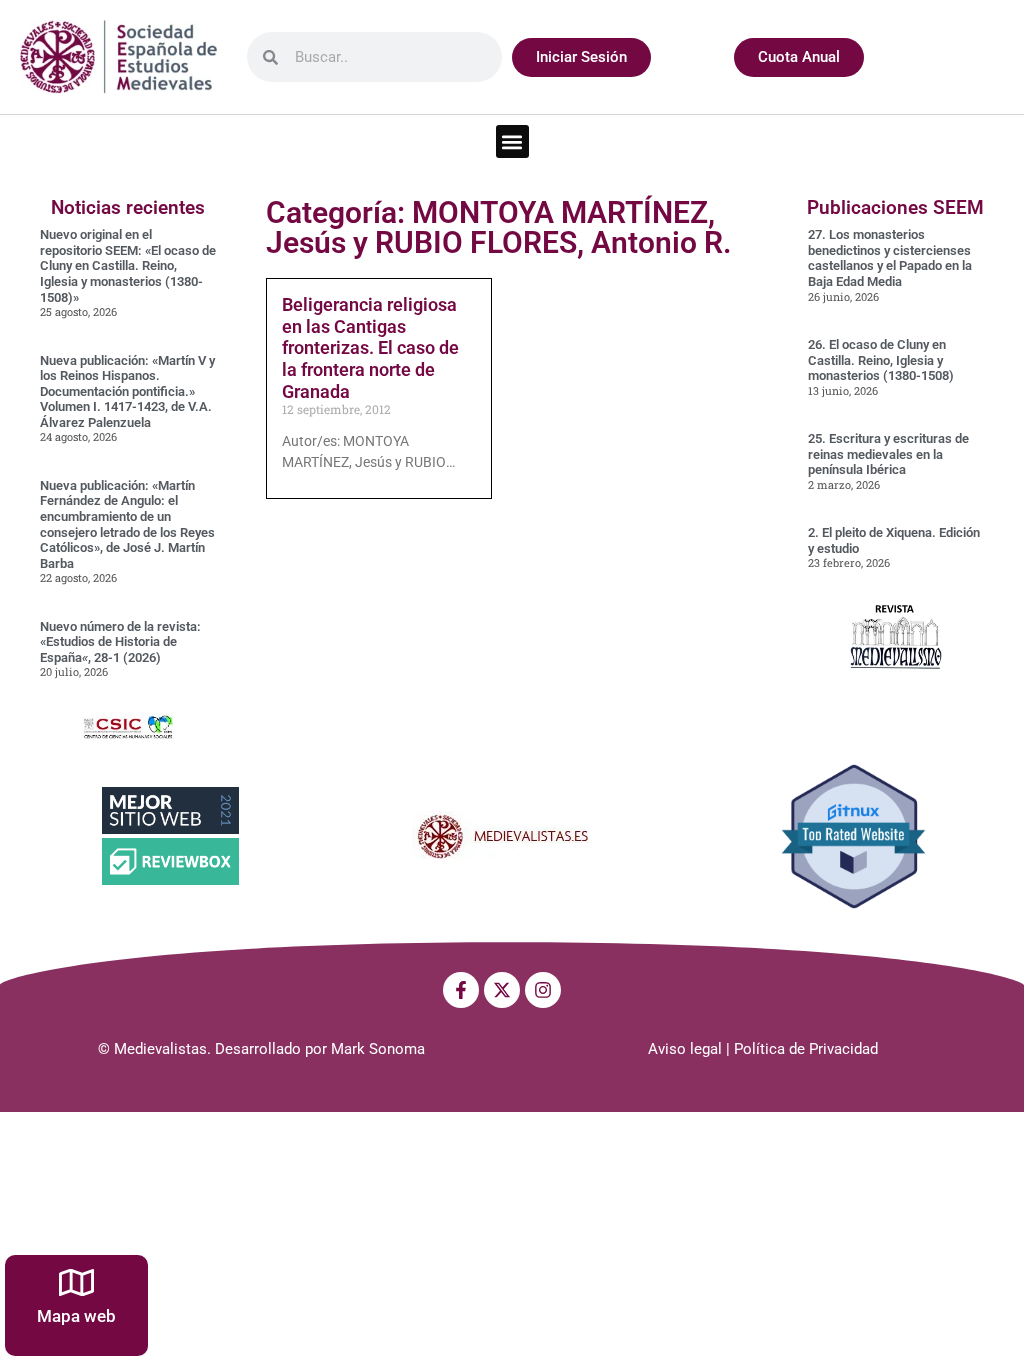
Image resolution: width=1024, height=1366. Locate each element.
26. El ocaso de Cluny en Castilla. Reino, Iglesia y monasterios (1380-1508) (881, 360)
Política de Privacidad (806, 1049)
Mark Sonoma (378, 1049)
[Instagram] (543, 990)
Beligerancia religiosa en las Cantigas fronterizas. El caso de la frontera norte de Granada (370, 347)
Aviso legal (685, 1049)
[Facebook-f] (461, 990)
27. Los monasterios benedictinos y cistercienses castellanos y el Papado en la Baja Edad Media (890, 258)
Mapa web (76, 1316)
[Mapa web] (76, 1282)
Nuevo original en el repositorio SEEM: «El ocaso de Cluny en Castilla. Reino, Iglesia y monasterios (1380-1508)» (128, 265)
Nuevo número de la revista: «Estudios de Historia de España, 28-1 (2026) (120, 642)
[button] (512, 141)
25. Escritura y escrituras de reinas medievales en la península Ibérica (888, 454)
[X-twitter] (502, 990)
